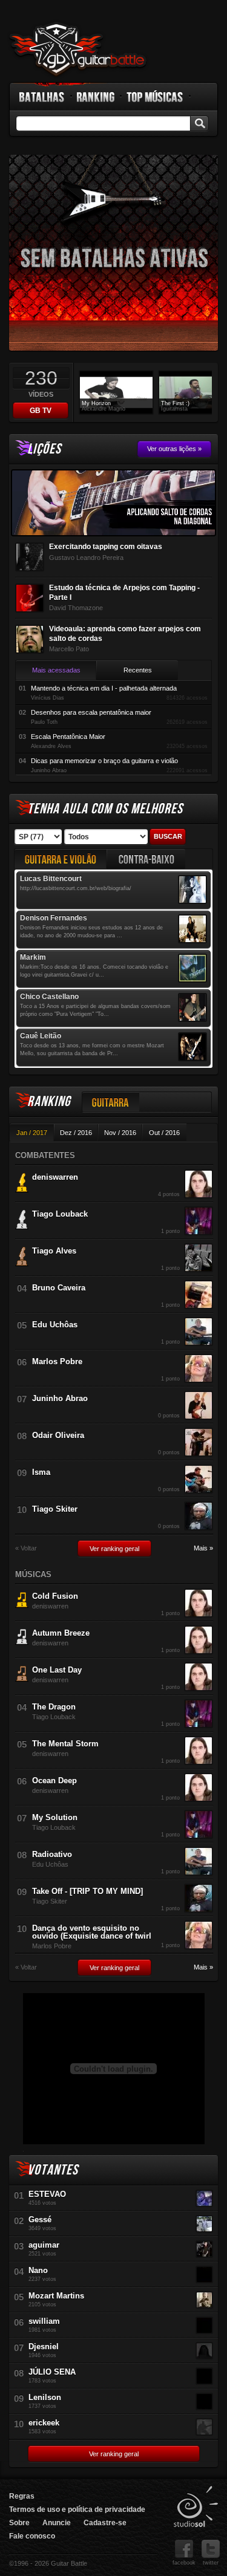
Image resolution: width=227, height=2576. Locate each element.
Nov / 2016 (120, 1133)
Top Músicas (155, 97)
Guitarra (111, 1102)
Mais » (203, 1548)
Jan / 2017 (32, 1133)
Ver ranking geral (114, 1549)
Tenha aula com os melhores (105, 809)
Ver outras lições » (174, 449)
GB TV (41, 411)
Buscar (168, 836)
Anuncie (57, 2523)
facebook (184, 2563)
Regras (22, 2496)
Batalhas (42, 97)
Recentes (138, 670)
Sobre (19, 2523)
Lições (44, 449)
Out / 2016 (164, 1133)
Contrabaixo (146, 859)
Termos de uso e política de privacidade (77, 2509)
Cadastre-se (105, 2523)
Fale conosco (32, 2536)
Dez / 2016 (76, 1133)
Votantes (53, 2170)
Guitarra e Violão (61, 859)
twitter (211, 2563)
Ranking (96, 97)
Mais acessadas (56, 670)
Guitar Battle (78, 50)
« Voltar (26, 1548)
